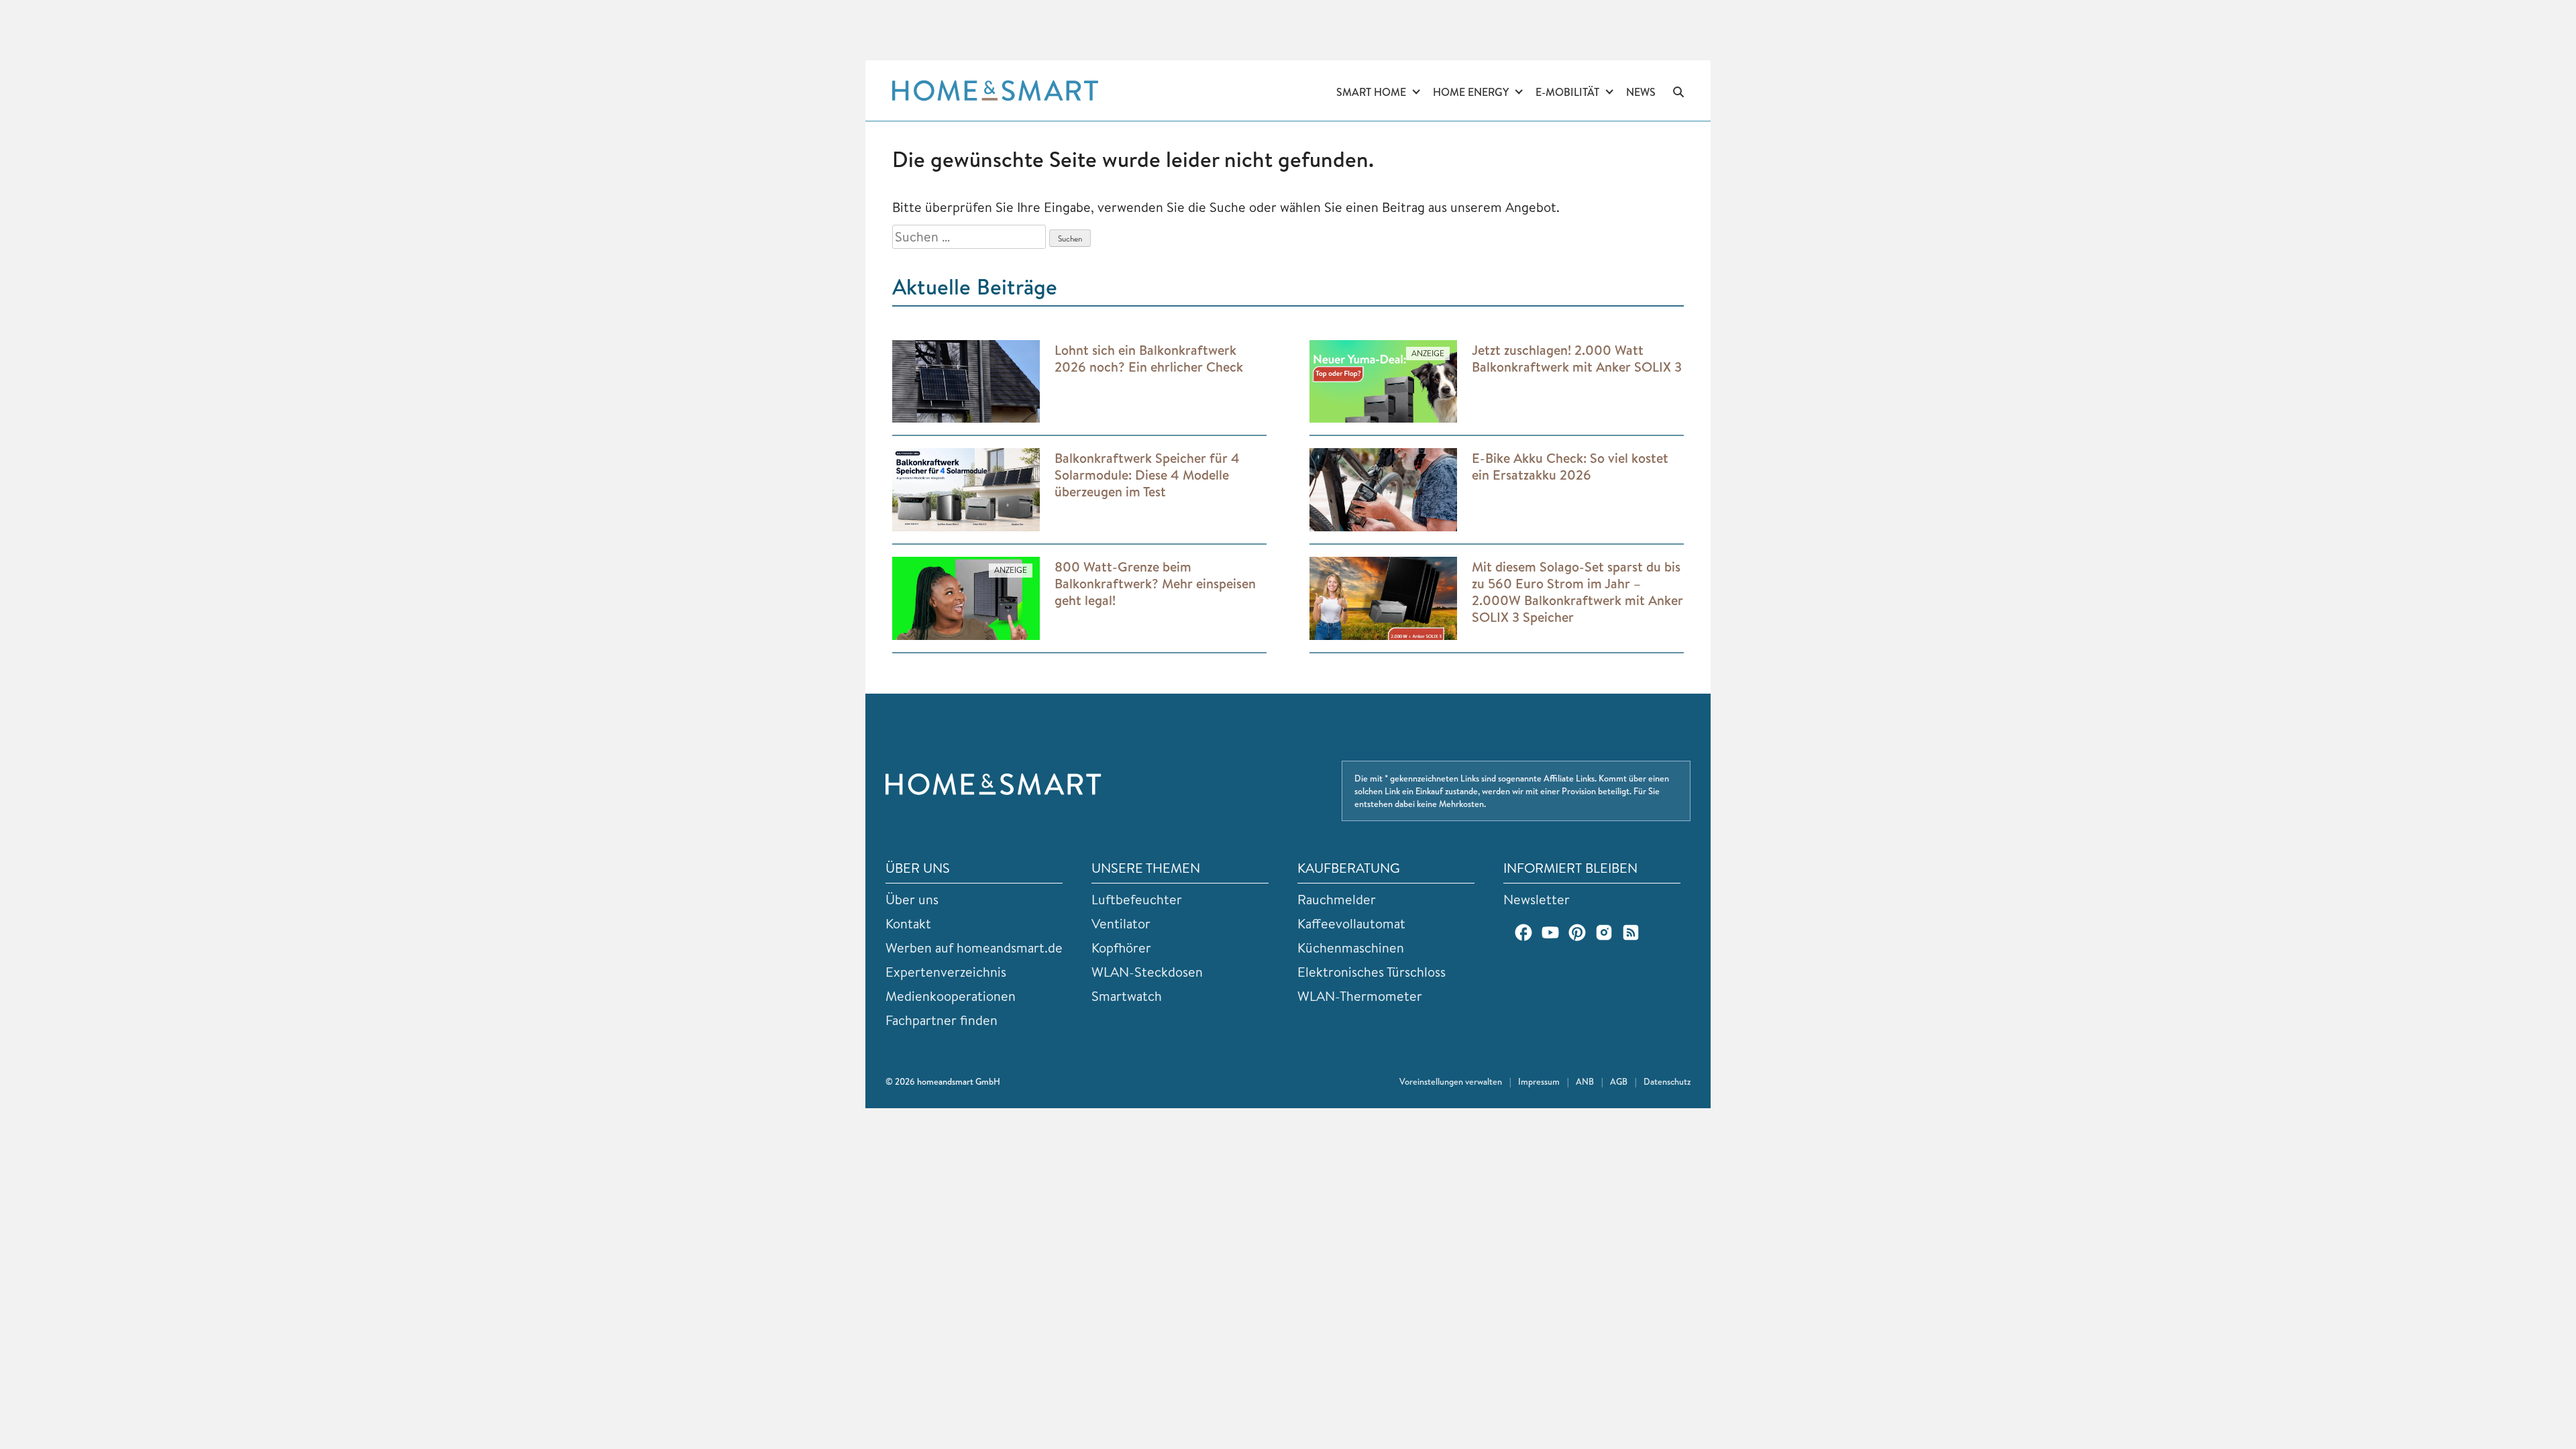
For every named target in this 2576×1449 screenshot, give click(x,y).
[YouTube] (1550, 932)
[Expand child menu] (1416, 93)
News (1641, 92)
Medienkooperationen (951, 996)
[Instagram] (1604, 932)
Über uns (912, 899)
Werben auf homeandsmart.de (974, 948)
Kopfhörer (1121, 948)
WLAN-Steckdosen (1147, 972)
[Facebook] (1523, 932)
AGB (1619, 1081)
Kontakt (908, 923)
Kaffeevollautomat (1351, 923)
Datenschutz (1667, 1081)
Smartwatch (1127, 996)
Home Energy (1471, 92)
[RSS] (1631, 932)
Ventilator (1121, 923)
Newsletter (1537, 899)
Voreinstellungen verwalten (1451, 1081)
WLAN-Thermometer (1360, 996)
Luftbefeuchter (1137, 899)
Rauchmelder (1337, 899)
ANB (1585, 1081)
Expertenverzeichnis (946, 972)
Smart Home (1371, 92)
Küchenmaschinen (1351, 948)
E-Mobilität (1567, 92)
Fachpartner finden (942, 1020)
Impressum (1539, 1081)
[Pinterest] (1577, 932)
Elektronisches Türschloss (1372, 972)
